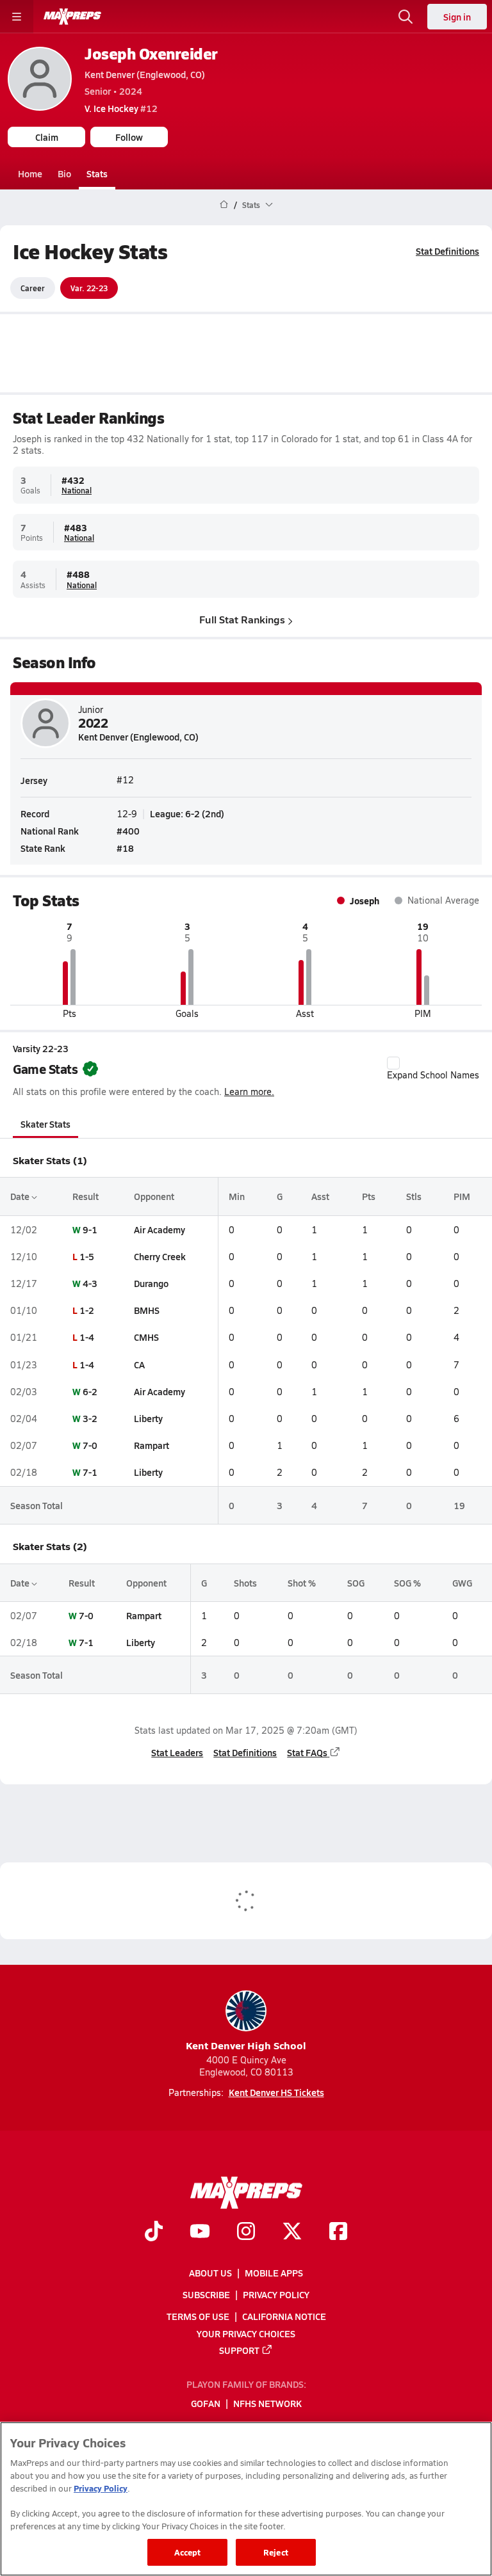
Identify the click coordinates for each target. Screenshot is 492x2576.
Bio (64, 173)
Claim (47, 137)
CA (139, 1364)
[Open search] (406, 17)
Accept (188, 2552)
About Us (210, 2273)
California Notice (284, 2317)
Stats (97, 173)
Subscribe (206, 2294)
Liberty (148, 1418)
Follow (129, 137)
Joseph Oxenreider (151, 53)
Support (239, 2350)
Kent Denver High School (246, 2045)
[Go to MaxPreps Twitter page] (292, 2233)
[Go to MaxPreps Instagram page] (246, 2233)
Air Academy (160, 1229)
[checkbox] (393, 1063)
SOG (356, 1583)
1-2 (87, 1310)
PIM (462, 1196)
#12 (121, 108)
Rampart (152, 1445)
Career (33, 288)
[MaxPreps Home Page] (224, 205)
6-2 (90, 1391)
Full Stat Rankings (242, 619)
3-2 (90, 1418)
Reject (276, 2552)
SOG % (407, 1583)
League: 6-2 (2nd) (187, 813)
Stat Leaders (177, 1752)
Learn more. (249, 1092)
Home (30, 173)
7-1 (90, 1472)
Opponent (154, 1196)
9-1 (90, 1229)
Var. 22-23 (89, 288)
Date (21, 1196)
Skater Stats (45, 1124)
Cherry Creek (160, 1256)
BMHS (147, 1310)
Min (237, 1196)
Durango (151, 1283)
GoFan (206, 2404)
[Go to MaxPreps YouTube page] (200, 2233)
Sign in (457, 17)
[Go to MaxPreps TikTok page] (154, 2233)
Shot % (302, 1583)
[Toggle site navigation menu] (17, 17)
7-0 (90, 1445)
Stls (414, 1196)
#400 (128, 831)
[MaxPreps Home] (72, 17)
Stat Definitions (447, 251)
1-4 (87, 1337)
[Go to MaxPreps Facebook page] (338, 2233)
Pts (369, 1196)
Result (86, 1196)
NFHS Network (267, 2404)
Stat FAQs (307, 1752)
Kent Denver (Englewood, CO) (145, 74)
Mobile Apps (274, 2273)
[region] (246, 2499)
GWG (462, 1583)
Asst (320, 1196)
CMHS (146, 1337)
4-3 (90, 1283)
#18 (125, 848)
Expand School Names (433, 1075)
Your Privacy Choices (246, 2333)
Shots (245, 1583)
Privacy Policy (276, 2294)
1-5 (87, 1256)
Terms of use (198, 2317)
